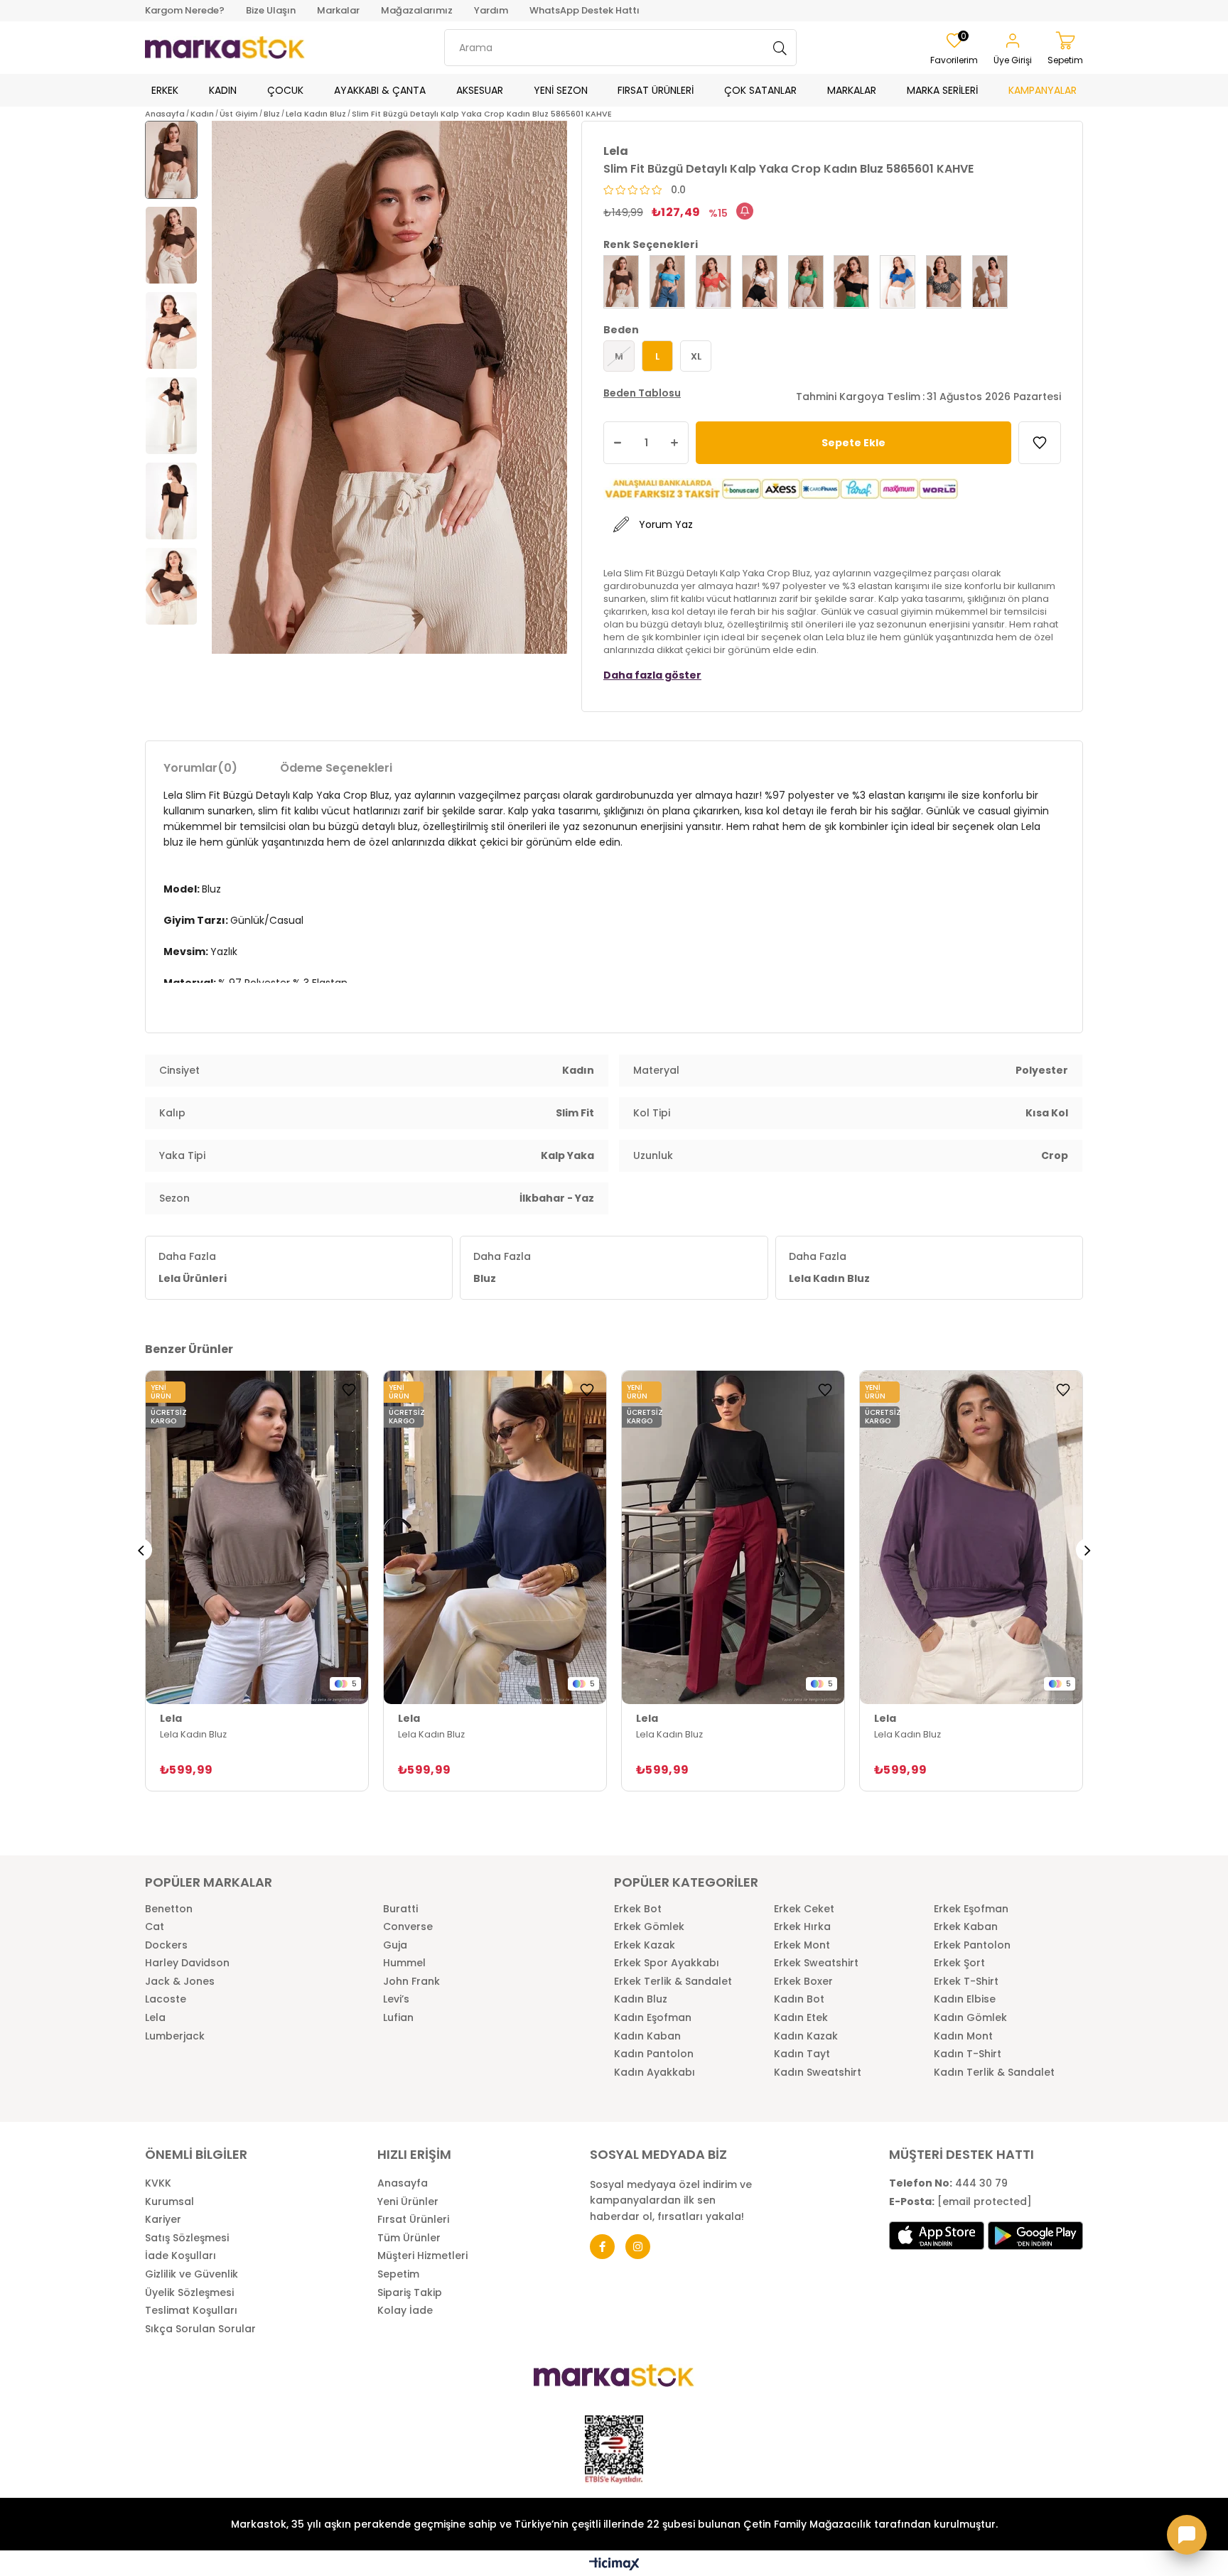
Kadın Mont (963, 2036)
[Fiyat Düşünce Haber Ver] (745, 211)
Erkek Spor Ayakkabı (667, 1963)
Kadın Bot (799, 1999)
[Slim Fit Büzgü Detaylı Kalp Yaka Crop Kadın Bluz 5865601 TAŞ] (990, 282)
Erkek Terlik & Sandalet (673, 1982)
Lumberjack (175, 2036)
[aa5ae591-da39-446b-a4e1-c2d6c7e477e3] (614, 2450)
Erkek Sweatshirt (816, 1963)
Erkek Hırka (802, 1927)
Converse (408, 1927)
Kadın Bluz (641, 1999)
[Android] (1035, 2236)
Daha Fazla (193, 1267)
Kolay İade (405, 2311)
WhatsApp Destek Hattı (585, 10)
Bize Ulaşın (271, 10)
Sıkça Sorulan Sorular (200, 2329)
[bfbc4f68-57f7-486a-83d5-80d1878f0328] (614, 2376)
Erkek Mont (802, 1945)
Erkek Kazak (645, 1945)
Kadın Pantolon (654, 2054)
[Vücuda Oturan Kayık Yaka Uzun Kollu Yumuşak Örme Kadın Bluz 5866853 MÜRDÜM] (971, 1538)
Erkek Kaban (966, 1927)
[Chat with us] (1187, 2535)
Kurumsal (169, 2202)
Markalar (338, 10)
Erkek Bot (638, 1909)
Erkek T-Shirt (966, 1982)
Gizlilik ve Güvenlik (192, 2274)
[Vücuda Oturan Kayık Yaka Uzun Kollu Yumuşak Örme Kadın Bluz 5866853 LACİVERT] (495, 1538)
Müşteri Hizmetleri (422, 2256)
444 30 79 (948, 2183)
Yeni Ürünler (408, 2202)
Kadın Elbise (965, 1999)
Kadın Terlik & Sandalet (994, 2073)
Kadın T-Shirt (968, 2054)
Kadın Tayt (802, 2054)
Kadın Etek (801, 2018)
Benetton (169, 1909)
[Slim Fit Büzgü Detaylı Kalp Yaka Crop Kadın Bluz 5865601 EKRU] (760, 282)
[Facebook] (602, 2247)
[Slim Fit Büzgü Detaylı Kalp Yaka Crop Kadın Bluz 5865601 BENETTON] (806, 282)
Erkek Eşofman (971, 1909)
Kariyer (163, 2220)
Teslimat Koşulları (191, 2311)
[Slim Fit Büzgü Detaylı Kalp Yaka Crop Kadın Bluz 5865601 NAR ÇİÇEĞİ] (713, 282)
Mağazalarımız (417, 10)
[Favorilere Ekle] (1040, 443)
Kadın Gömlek (970, 2018)
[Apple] (937, 2236)
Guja (395, 1945)
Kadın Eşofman (653, 2018)
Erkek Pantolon (972, 1945)
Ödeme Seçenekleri (336, 768)
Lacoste (166, 1999)
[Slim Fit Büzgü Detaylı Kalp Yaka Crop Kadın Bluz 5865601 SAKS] (898, 282)
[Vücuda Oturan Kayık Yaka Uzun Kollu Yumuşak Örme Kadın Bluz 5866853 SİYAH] (733, 1538)
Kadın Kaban (647, 2036)
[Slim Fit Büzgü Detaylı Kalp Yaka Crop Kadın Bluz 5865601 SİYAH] (851, 282)
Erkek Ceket (804, 1909)
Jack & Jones (180, 1982)
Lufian (398, 2018)
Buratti (400, 1909)
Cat (155, 1927)
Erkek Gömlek (649, 1927)
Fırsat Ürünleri (413, 2220)
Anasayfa (403, 2183)
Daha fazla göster (652, 675)
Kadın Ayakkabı (655, 2073)
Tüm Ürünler (409, 2238)
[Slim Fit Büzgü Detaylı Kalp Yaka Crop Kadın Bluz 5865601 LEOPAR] (944, 282)
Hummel (404, 1963)
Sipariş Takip (410, 2293)
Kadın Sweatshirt (818, 2073)
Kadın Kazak (806, 2036)
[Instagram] (638, 2247)
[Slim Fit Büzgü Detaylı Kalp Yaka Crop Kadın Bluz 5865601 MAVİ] (667, 282)
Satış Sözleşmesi (187, 2238)
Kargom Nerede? (185, 10)
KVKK (158, 2183)
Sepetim (398, 2274)
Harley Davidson (187, 1963)
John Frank (411, 1982)
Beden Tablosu (642, 393)
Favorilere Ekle (349, 1390)
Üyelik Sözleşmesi (189, 2293)
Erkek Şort (959, 1963)
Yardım (491, 10)
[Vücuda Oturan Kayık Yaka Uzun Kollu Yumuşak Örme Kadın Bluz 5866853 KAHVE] (257, 1538)
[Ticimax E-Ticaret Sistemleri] (614, 2565)
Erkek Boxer (803, 1982)
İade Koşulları (181, 2256)
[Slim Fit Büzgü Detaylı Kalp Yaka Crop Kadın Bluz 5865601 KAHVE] (621, 282)
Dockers (166, 1945)
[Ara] (780, 48)
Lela (155, 2018)
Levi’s (396, 1999)
